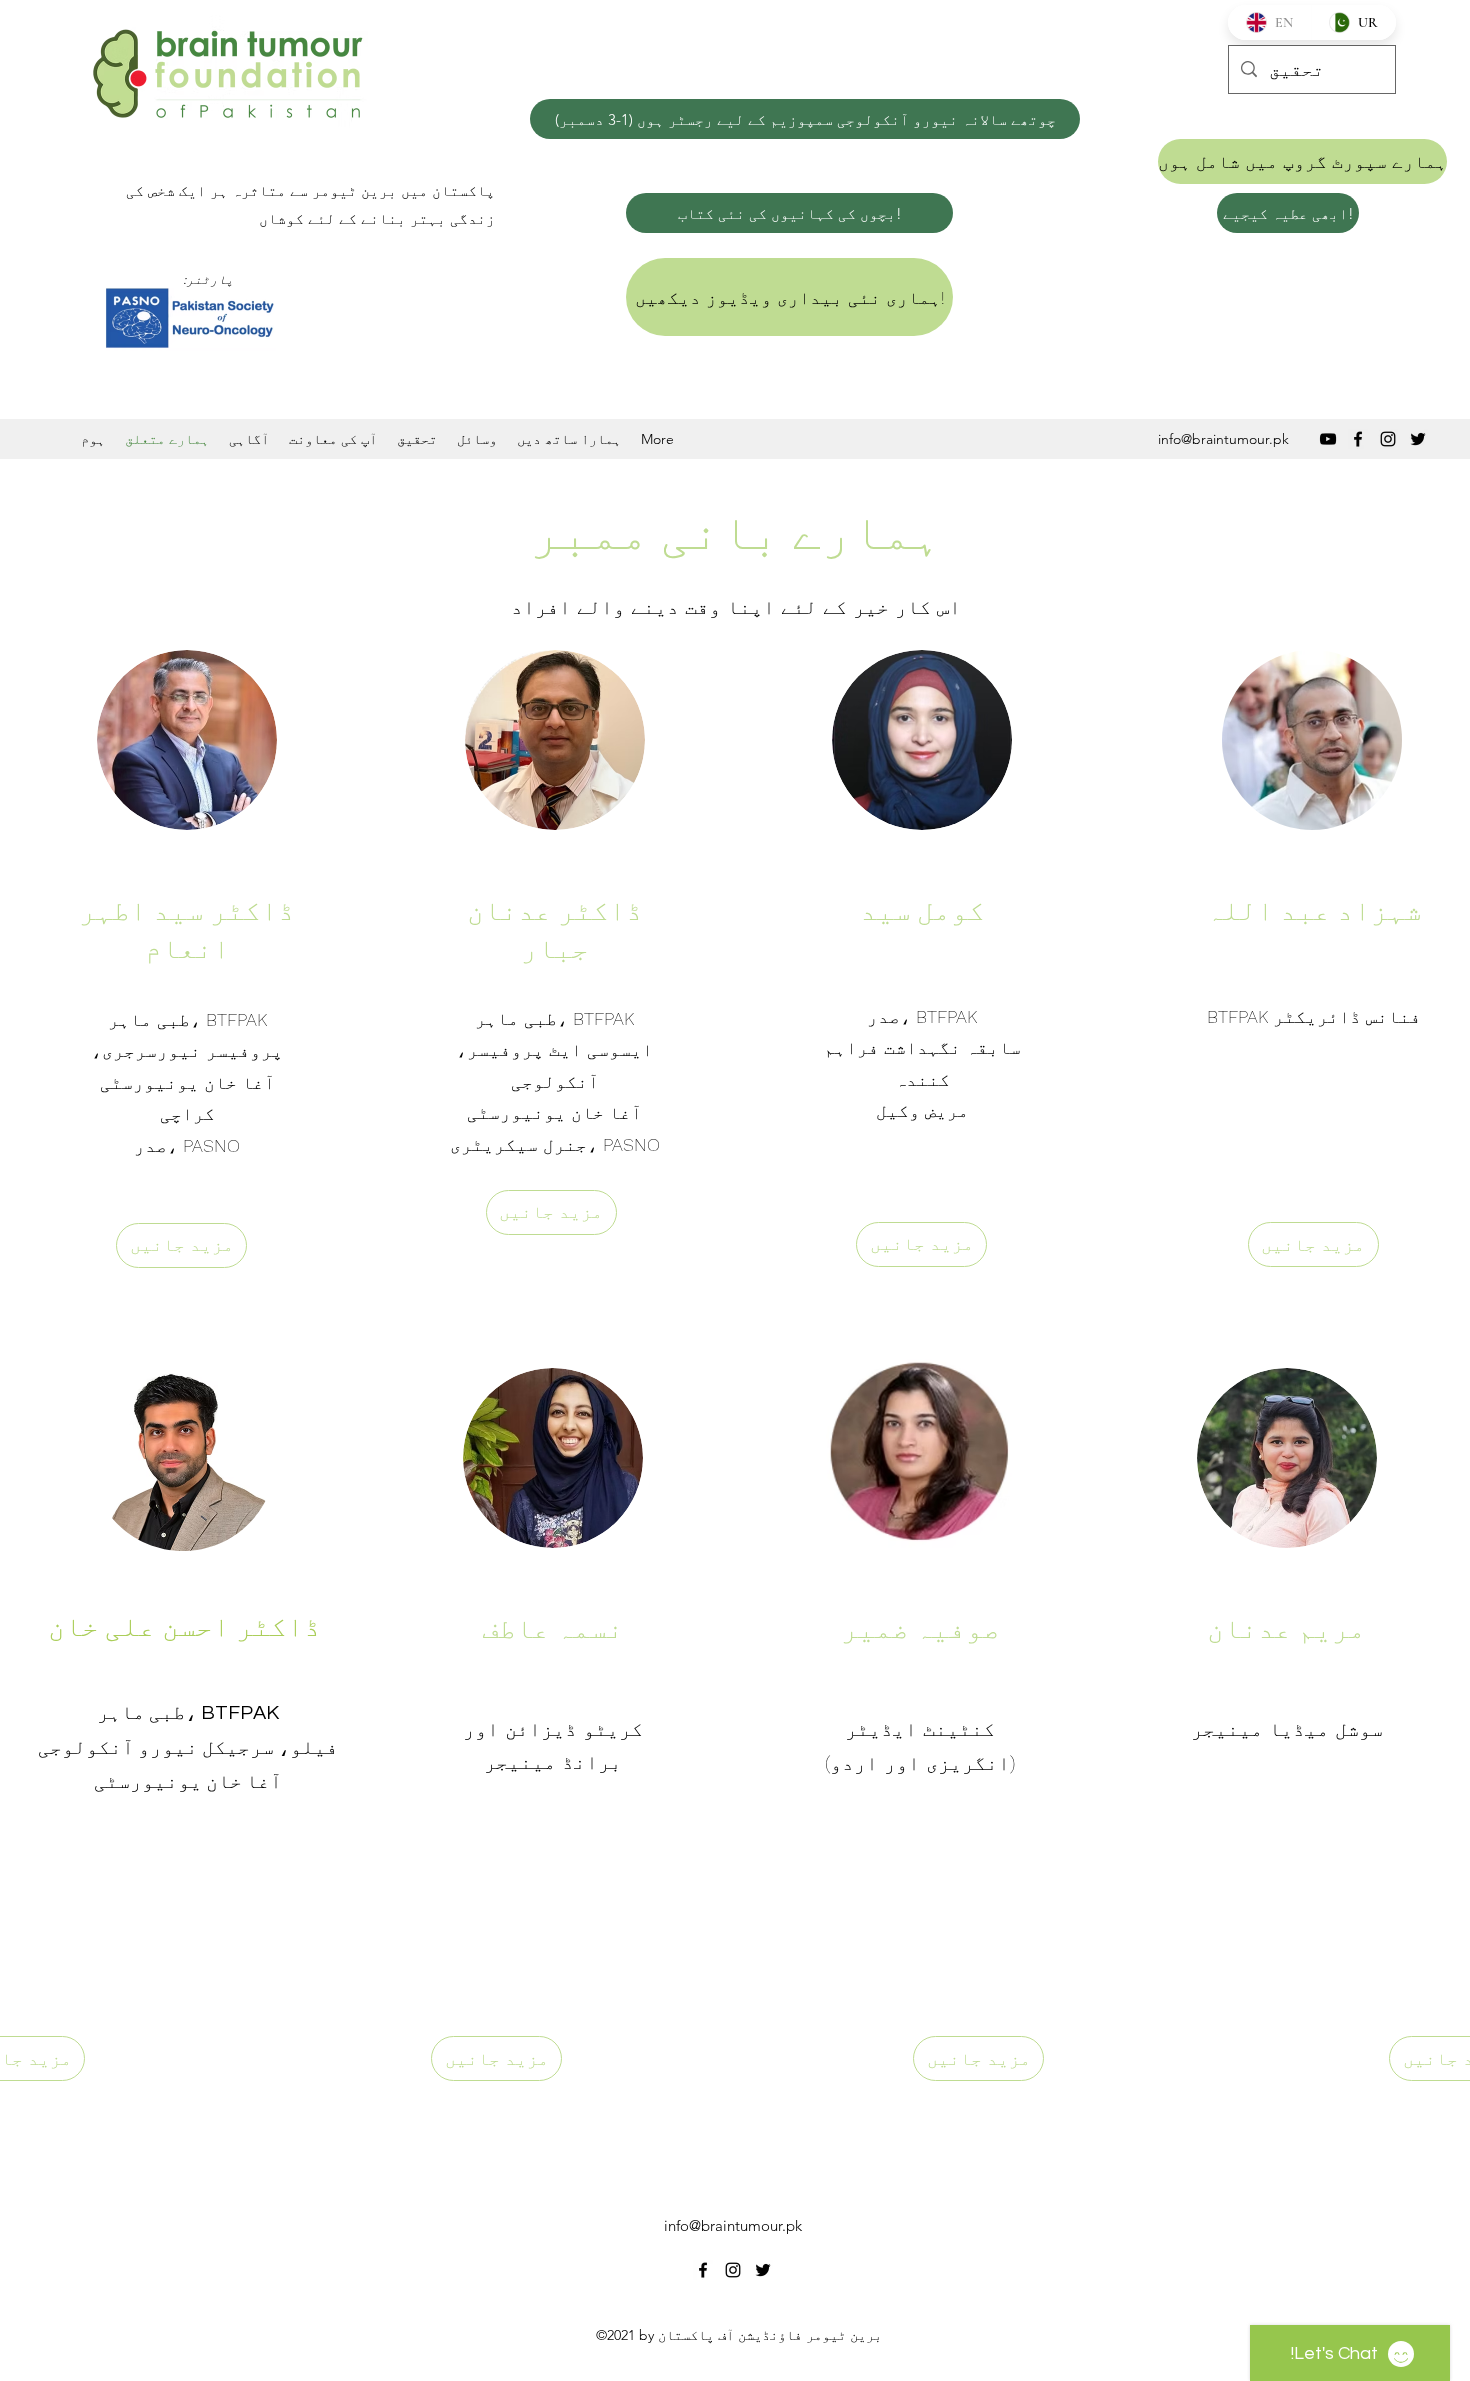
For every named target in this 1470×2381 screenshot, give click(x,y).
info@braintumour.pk (1223, 439)
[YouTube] (1328, 439)
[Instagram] (1388, 439)
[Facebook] (1358, 439)
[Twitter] (1418, 439)
